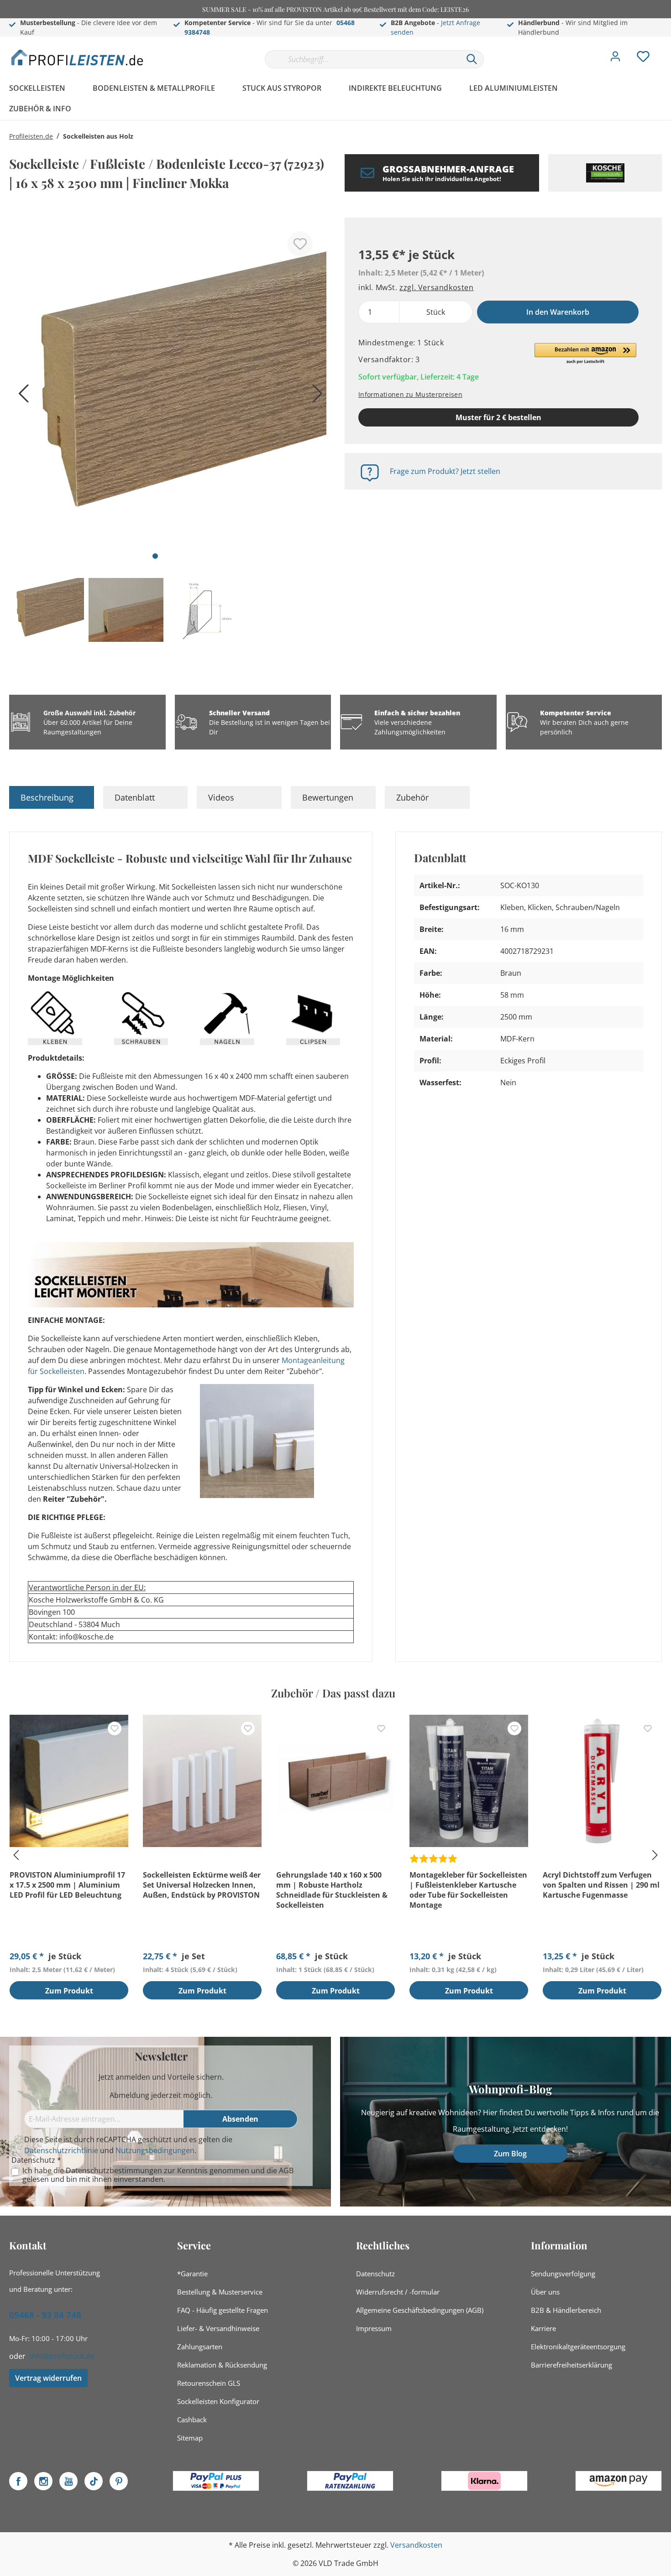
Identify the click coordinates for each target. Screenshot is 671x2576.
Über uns (545, 2292)
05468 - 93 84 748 (45, 2315)
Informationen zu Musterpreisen (410, 394)
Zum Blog (510, 2154)
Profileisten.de (31, 136)
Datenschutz (375, 2274)
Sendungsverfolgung (563, 2274)
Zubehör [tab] (412, 797)
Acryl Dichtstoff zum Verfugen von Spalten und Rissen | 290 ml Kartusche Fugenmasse (601, 1885)
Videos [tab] (221, 797)
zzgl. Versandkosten (436, 287)
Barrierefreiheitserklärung (571, 2365)
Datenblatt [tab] (135, 797)
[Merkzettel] (643, 59)
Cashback (192, 2420)
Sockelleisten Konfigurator (218, 2401)
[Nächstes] (315, 397)
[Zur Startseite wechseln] (78, 57)
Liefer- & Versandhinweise (218, 2328)
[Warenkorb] (666, 50)
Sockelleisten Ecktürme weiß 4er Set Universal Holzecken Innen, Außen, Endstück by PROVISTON (202, 1885)
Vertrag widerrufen (48, 2378)
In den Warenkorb (558, 312)
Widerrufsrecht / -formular (398, 2292)
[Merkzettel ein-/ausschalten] (300, 244)
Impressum (374, 2328)
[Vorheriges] (21, 397)
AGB (286, 2170)
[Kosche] (605, 173)
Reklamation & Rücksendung (222, 2365)
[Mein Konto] (615, 59)
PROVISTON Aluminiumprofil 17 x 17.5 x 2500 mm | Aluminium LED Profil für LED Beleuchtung (67, 1885)
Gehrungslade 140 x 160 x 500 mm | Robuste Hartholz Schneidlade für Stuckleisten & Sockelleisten (332, 1890)
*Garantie (192, 2274)
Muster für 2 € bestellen (498, 417)
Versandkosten (416, 2545)
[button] (585, 354)
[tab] (52, 797)
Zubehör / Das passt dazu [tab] (333, 1693)
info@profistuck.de (62, 2356)
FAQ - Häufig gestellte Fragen (223, 2310)
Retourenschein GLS (209, 2383)
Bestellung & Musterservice (220, 2292)
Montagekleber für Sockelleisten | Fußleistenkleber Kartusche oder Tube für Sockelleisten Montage (468, 1890)
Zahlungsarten (200, 2347)
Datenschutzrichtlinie (61, 2150)
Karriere (543, 2328)
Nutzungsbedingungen (155, 2150)
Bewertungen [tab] (328, 797)
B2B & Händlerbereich (566, 2310)
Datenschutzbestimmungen (114, 2170)
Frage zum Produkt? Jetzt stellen (445, 471)
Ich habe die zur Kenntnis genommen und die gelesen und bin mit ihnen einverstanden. (158, 2175)
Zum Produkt (69, 1991)
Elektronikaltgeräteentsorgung (578, 2347)
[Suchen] (472, 59)
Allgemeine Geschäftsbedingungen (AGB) (420, 2310)
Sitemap (190, 2438)
